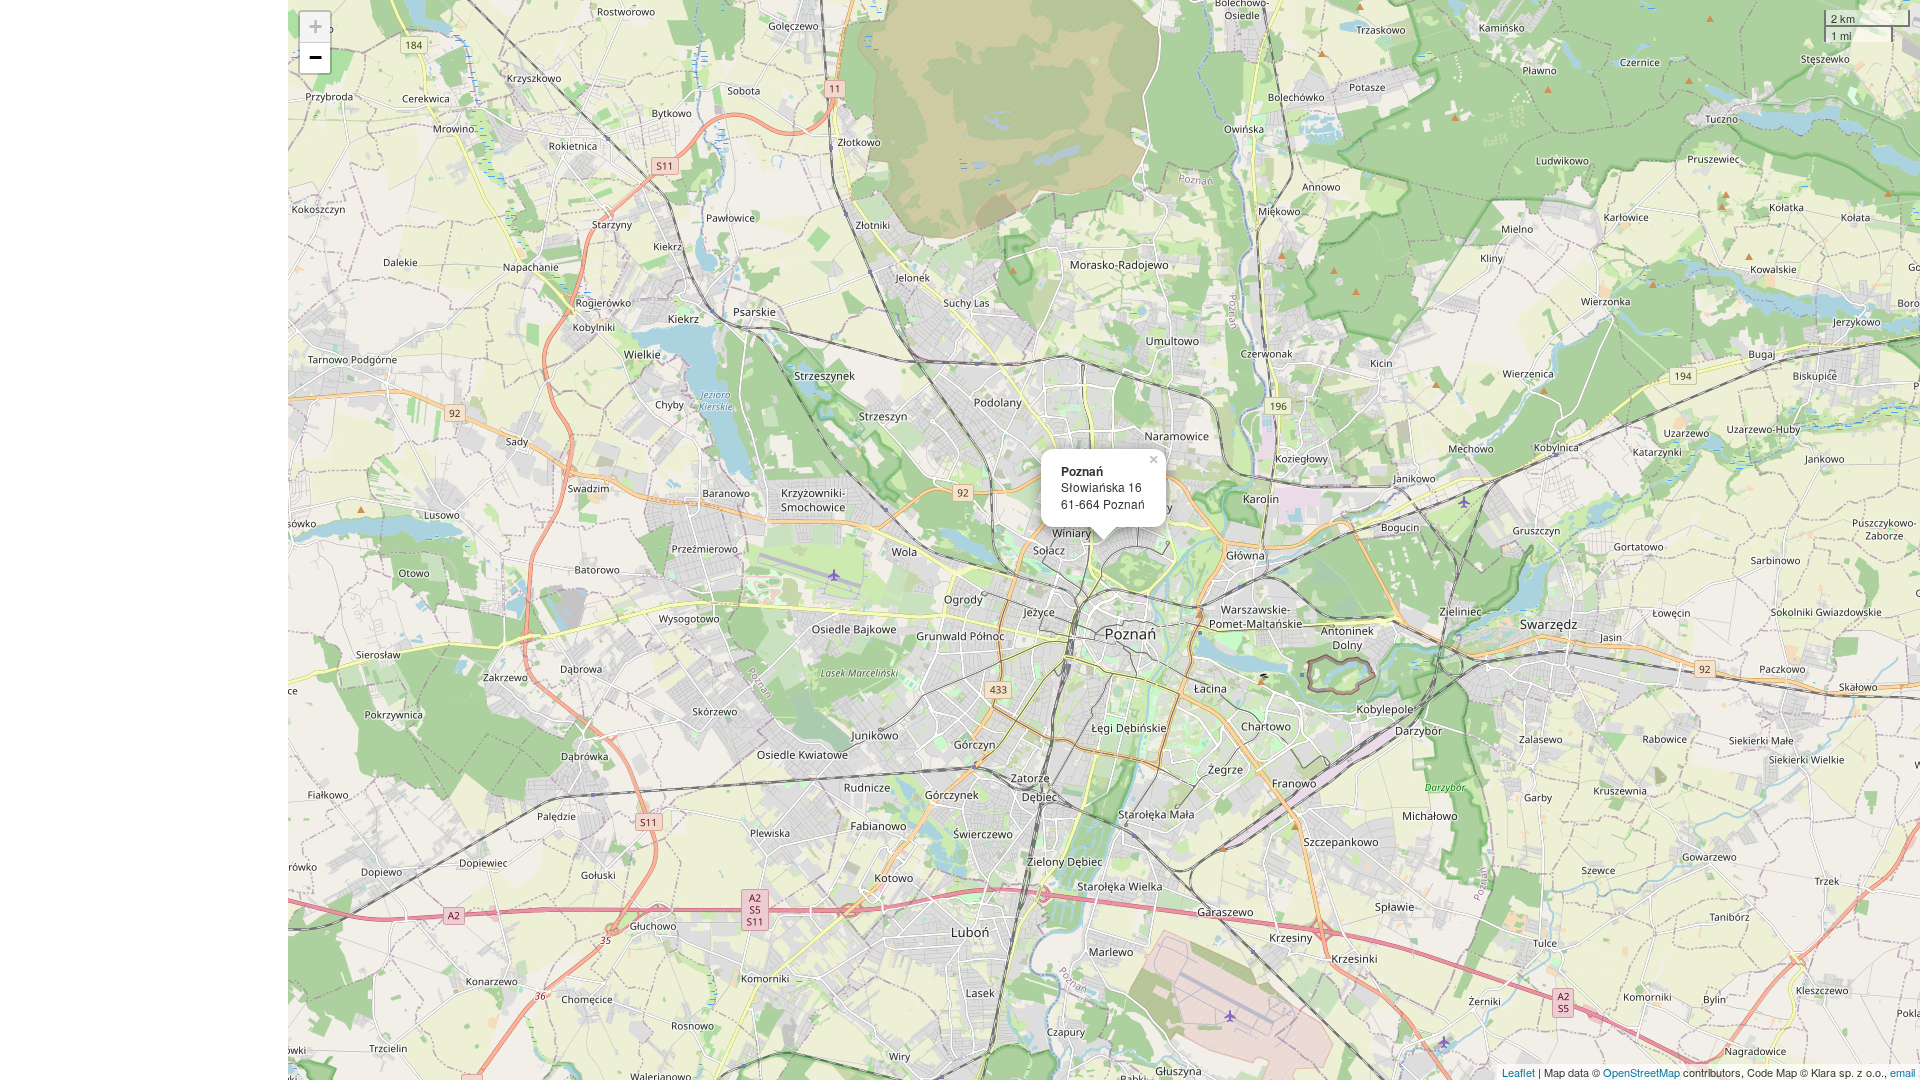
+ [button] (315, 26)
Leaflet (1518, 1072)
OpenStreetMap (1641, 1072)
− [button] (315, 57)
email (1902, 1072)
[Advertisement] (144, 540)
